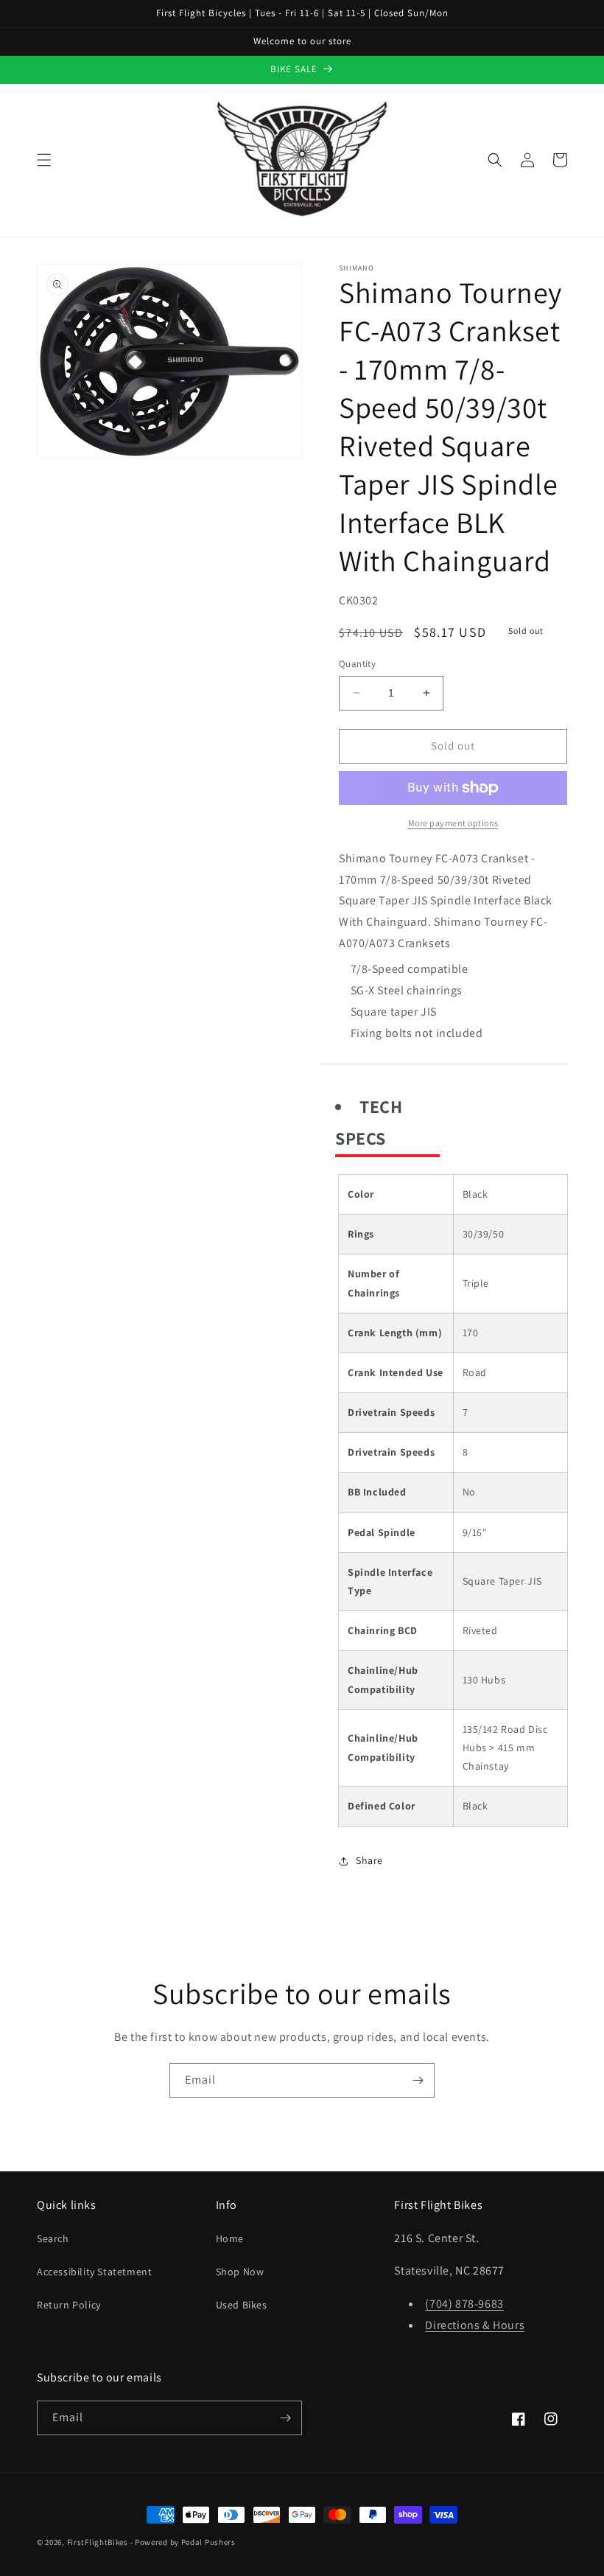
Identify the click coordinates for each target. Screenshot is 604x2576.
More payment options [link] (453, 823)
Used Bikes (242, 2305)
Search (53, 2238)
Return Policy (69, 2305)
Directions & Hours (475, 2325)
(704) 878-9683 (464, 2304)
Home (230, 2238)
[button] (44, 160)
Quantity (357, 664)
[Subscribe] (418, 2080)
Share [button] (369, 1860)
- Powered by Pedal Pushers (183, 2542)
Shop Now (240, 2272)
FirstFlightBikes (98, 2542)
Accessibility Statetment (94, 2272)
